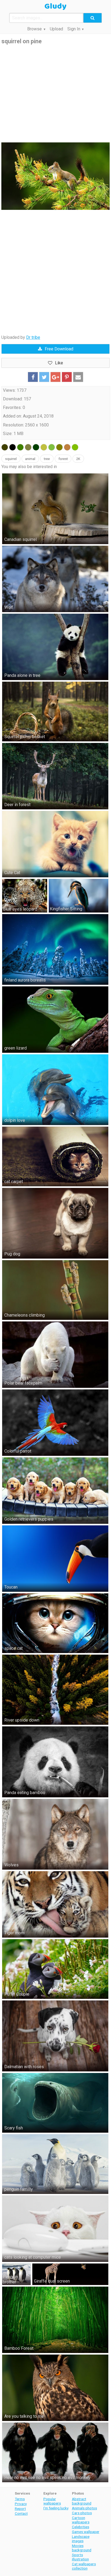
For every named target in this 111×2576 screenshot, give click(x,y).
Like (59, 363)
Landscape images (81, 2539)
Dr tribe (33, 337)
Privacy (21, 2504)
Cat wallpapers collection (84, 2566)
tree (47, 459)
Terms (20, 2499)
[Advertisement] (55, 94)
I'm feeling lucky (56, 2508)
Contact (21, 2513)
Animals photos (84, 2508)
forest (63, 459)
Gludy (55, 6)
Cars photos (82, 2513)
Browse (34, 29)
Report (20, 2509)
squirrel (11, 459)
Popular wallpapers (52, 2501)
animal (30, 459)
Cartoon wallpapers (81, 2520)
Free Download (59, 349)
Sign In (74, 29)
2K (78, 459)
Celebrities (81, 2527)
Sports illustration (80, 2557)
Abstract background (82, 2501)
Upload (56, 29)
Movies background (82, 2548)
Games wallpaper (86, 2532)
